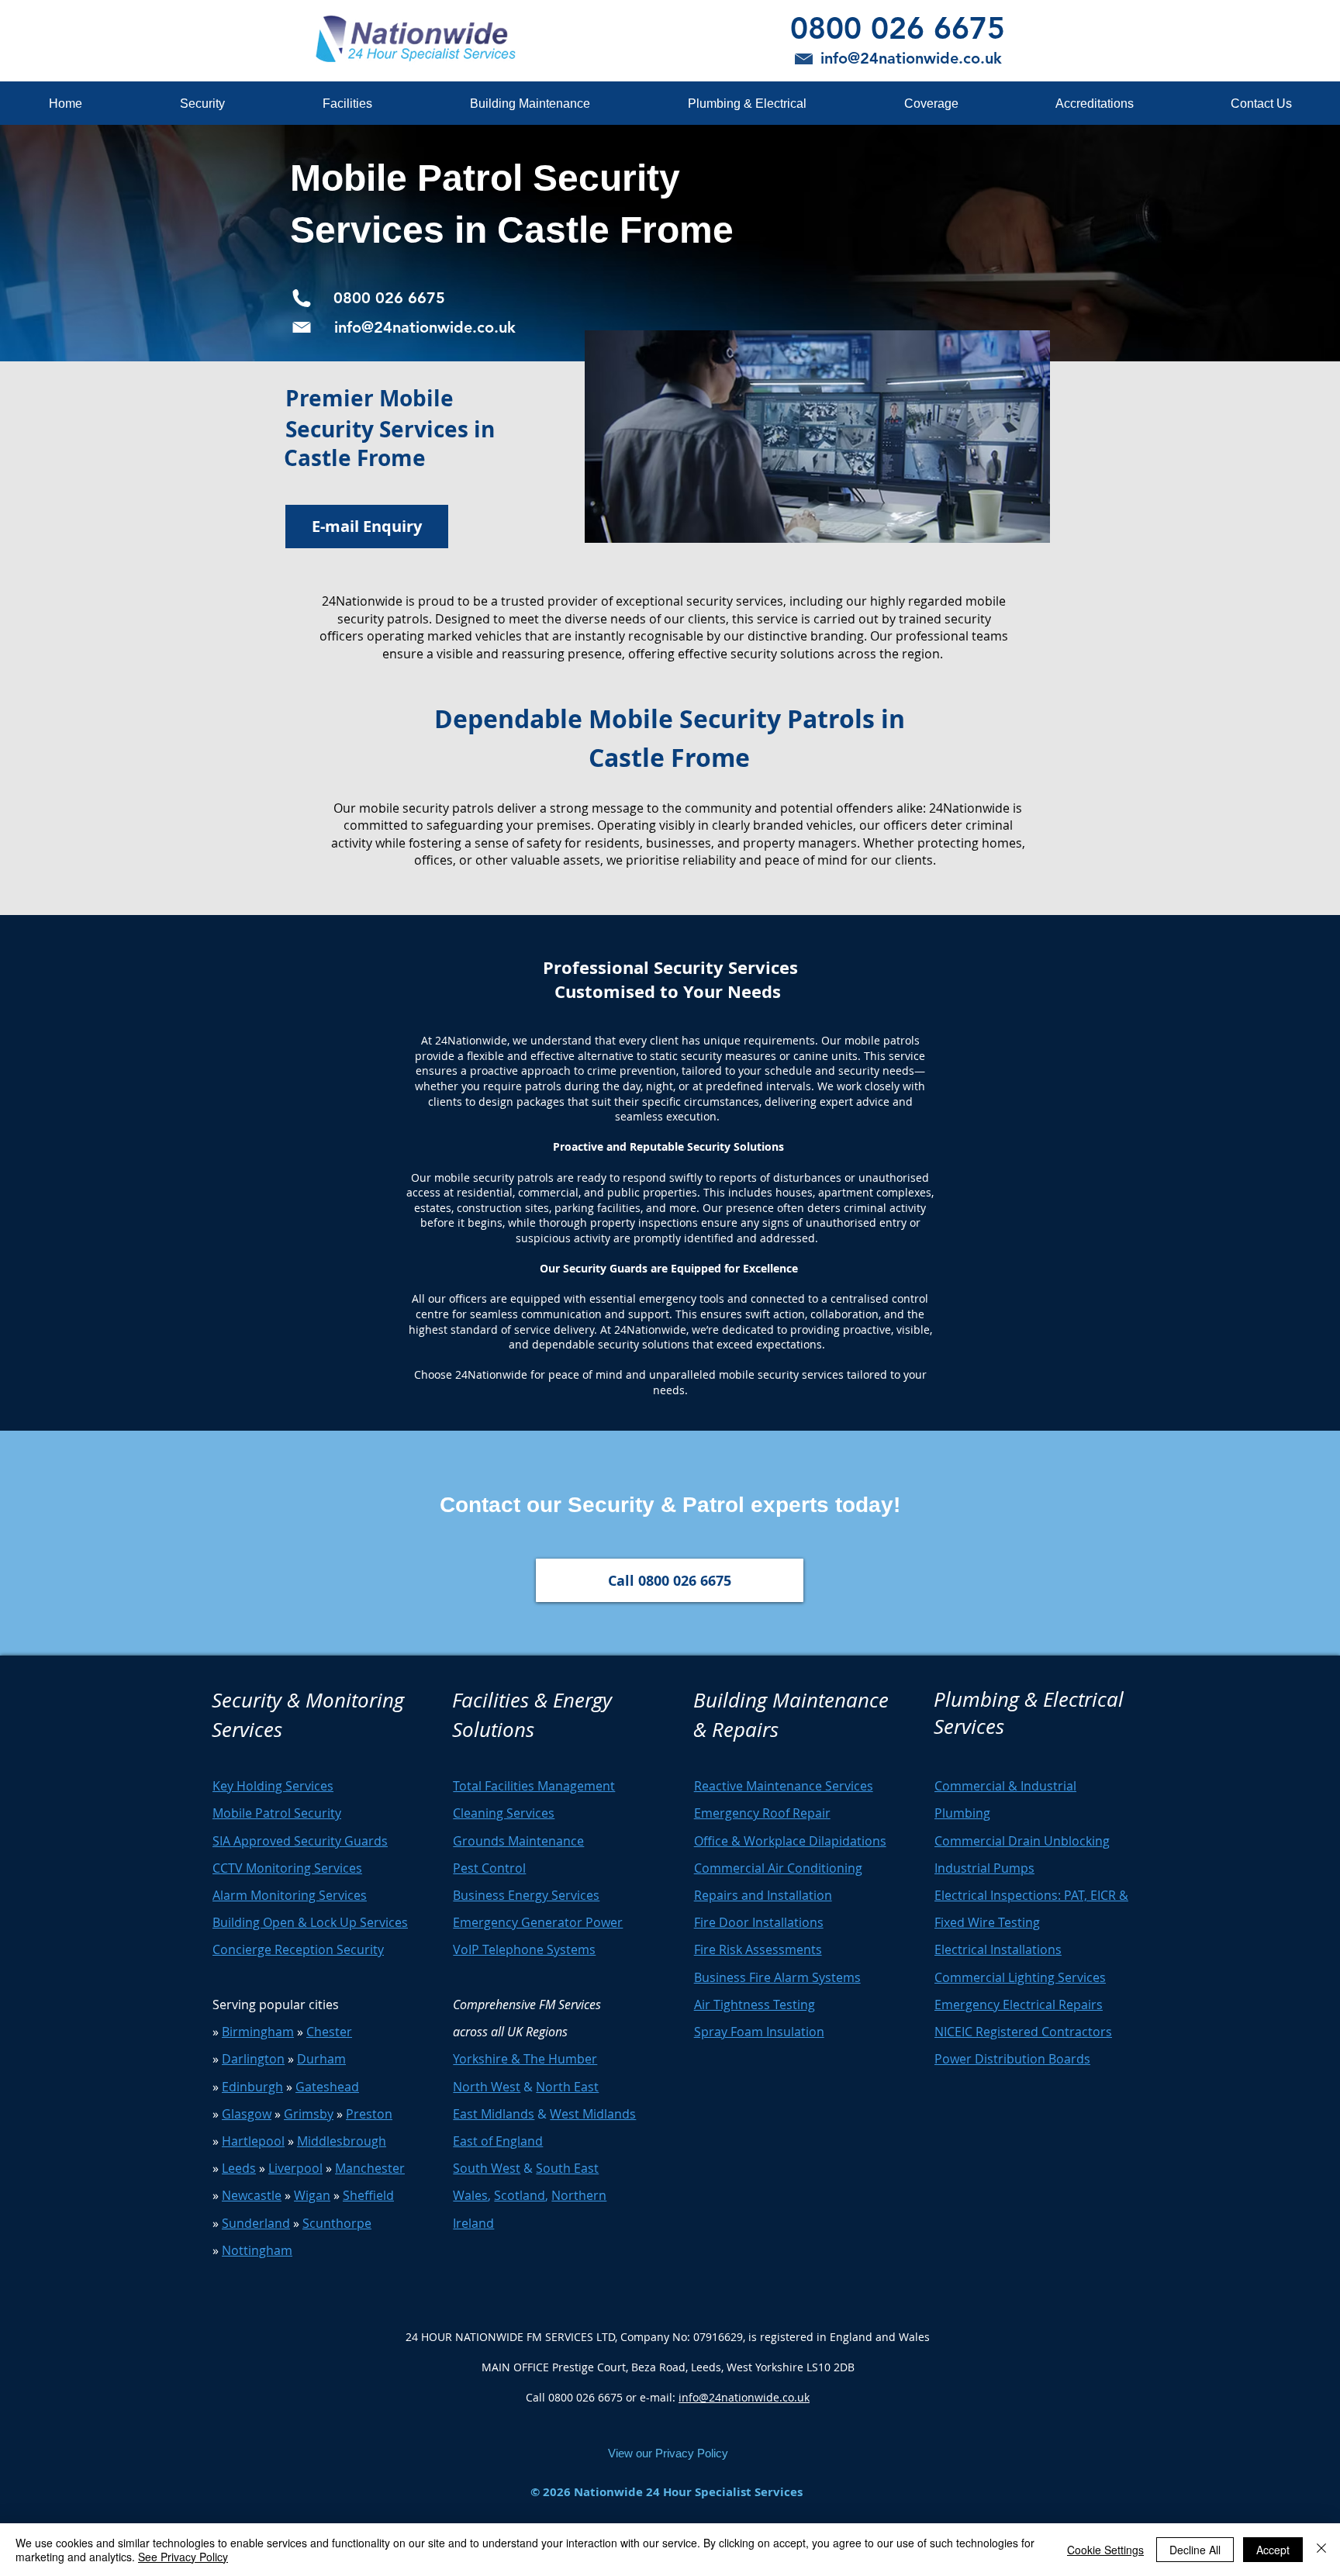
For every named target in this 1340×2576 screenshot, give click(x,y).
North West (487, 2087)
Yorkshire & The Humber (525, 2059)
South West (487, 2168)
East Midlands (494, 2114)
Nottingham (257, 2250)
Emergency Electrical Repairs (1019, 2005)
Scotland (520, 2195)
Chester (329, 2032)
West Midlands (593, 2114)
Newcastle (252, 2195)
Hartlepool (253, 2141)
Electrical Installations (998, 1949)
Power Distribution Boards (1012, 2059)
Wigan (312, 2195)
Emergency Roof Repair (762, 1813)
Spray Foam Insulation (759, 2032)
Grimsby (309, 2114)
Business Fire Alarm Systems (777, 1977)
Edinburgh (252, 2087)
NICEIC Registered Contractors (1023, 2032)
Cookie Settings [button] (1105, 2550)
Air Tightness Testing (755, 2005)
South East (567, 2168)
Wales (470, 2195)
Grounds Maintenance (518, 1841)
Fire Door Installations (759, 1922)
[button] (202, 104)
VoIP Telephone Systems (524, 1949)
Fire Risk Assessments (758, 1949)
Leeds (239, 2168)
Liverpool (295, 2168)
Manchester (370, 2168)
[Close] (1321, 2550)
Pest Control (489, 1868)
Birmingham (258, 2032)
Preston (369, 2114)
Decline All (1195, 2550)
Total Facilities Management (534, 1786)
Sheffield (368, 2195)
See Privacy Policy (183, 2557)
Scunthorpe (337, 2223)
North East (567, 2087)
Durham (321, 2059)
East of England (498, 2141)
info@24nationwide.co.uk (744, 2397)
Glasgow (247, 2114)
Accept (1273, 2550)
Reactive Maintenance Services (784, 1786)
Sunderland (256, 2223)
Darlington (253, 2059)
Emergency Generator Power (538, 1922)
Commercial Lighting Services (1020, 1977)
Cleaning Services (504, 1813)
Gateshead (327, 2087)
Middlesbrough (342, 2141)
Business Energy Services (526, 1895)
